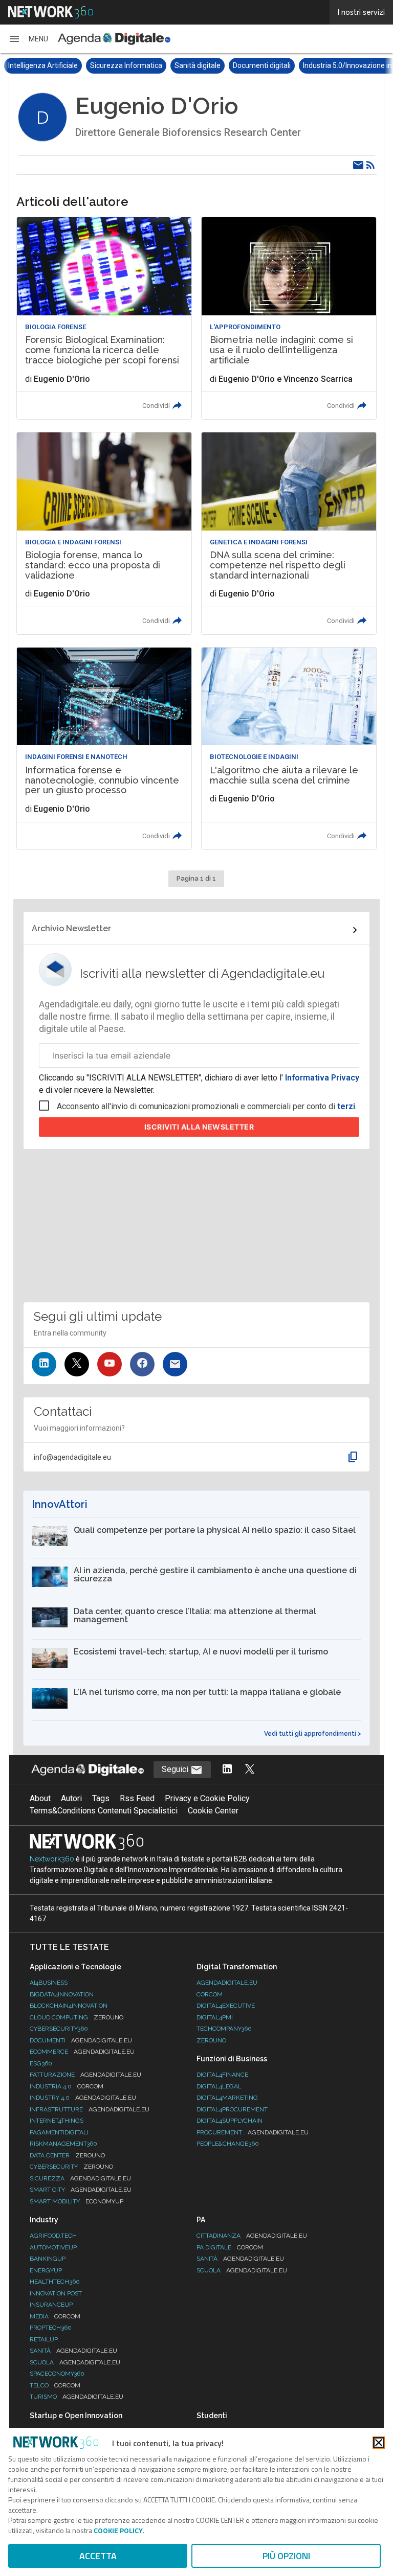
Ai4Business (49, 1983)
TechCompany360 (224, 2029)
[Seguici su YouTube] (110, 1364)
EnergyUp (46, 2270)
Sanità (73, 2351)
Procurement (253, 2132)
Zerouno (211, 2040)
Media (55, 2316)
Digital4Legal (219, 2086)
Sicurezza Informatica (126, 65)
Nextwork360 (52, 1859)
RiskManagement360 (63, 2144)
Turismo (77, 2397)
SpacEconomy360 (57, 2374)
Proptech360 (51, 2328)
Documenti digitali (262, 65)
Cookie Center (213, 1811)
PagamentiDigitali (59, 2132)
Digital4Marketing (227, 2098)
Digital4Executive (226, 2006)
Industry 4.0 (83, 2098)
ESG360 (41, 2063)
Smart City (81, 2190)
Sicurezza (80, 2178)
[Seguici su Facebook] (142, 1364)
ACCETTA (98, 2556)
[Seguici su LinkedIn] (44, 1364)
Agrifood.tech (53, 2236)
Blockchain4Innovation (69, 2006)
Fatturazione (85, 2075)
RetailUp (44, 2339)
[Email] (358, 165)
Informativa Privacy (321, 1078)
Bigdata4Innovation (62, 1994)
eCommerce (82, 2052)
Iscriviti (199, 1127)
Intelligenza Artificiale (43, 65)
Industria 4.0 (67, 2086)
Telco (55, 2385)
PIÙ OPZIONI (286, 2556)
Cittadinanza (252, 2236)
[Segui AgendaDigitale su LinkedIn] (227, 1770)
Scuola (75, 2362)
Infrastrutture (90, 2109)
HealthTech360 (55, 2282)
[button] (28, 39)
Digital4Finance (222, 2075)
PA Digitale (230, 2247)
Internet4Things (57, 2121)
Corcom (210, 1994)
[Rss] (370, 165)
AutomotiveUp (53, 2247)
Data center (67, 2155)
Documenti (81, 2040)
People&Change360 (228, 2144)
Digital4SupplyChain (230, 2121)
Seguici (176, 1769)
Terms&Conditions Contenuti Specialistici (104, 1811)
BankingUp (48, 2259)
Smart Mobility (77, 2201)
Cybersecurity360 (59, 2029)
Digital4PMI (215, 2017)
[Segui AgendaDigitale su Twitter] (250, 1770)
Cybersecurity (71, 2167)
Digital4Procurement (232, 2109)
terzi (346, 1106)
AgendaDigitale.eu (227, 1983)
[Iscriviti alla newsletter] (175, 1364)
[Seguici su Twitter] (77, 1364)
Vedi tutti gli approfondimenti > (313, 1734)
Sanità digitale (198, 65)
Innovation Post (56, 2293)
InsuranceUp (51, 2305)
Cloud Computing (77, 2017)
